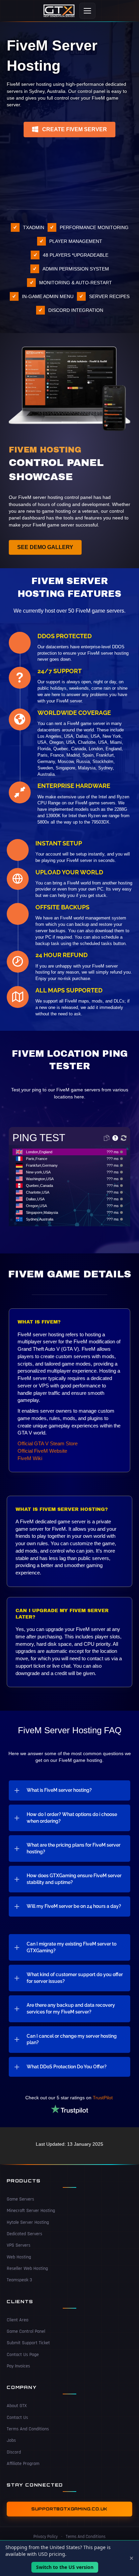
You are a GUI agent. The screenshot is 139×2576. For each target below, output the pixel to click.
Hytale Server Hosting (28, 2222)
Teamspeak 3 (19, 2280)
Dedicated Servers (24, 2234)
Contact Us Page (23, 2355)
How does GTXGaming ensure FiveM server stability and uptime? (74, 1879)
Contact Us (17, 2418)
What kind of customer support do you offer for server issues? (75, 1978)
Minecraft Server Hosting (31, 2211)
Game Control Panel (26, 2331)
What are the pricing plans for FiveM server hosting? (74, 1848)
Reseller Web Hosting (27, 2269)
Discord (14, 2452)
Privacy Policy (46, 2537)
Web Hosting (19, 2257)
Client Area (18, 2320)
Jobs (11, 2440)
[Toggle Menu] (87, 11)
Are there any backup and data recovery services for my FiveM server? (71, 2008)
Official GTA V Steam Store (48, 1443)
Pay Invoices (18, 2366)
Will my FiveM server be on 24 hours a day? (74, 1906)
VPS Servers (19, 2246)
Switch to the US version (65, 2567)
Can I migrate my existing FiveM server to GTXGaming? (72, 1947)
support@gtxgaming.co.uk (69, 2509)
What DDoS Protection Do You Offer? (67, 2067)
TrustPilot (103, 2098)
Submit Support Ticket (28, 2343)
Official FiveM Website (42, 1451)
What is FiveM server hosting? (59, 1790)
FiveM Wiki (30, 1458)
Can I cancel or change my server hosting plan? (72, 2039)
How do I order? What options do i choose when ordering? (72, 1818)
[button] (69, 130)
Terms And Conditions (28, 2429)
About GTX (17, 2406)
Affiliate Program (23, 2464)
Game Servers (20, 2199)
